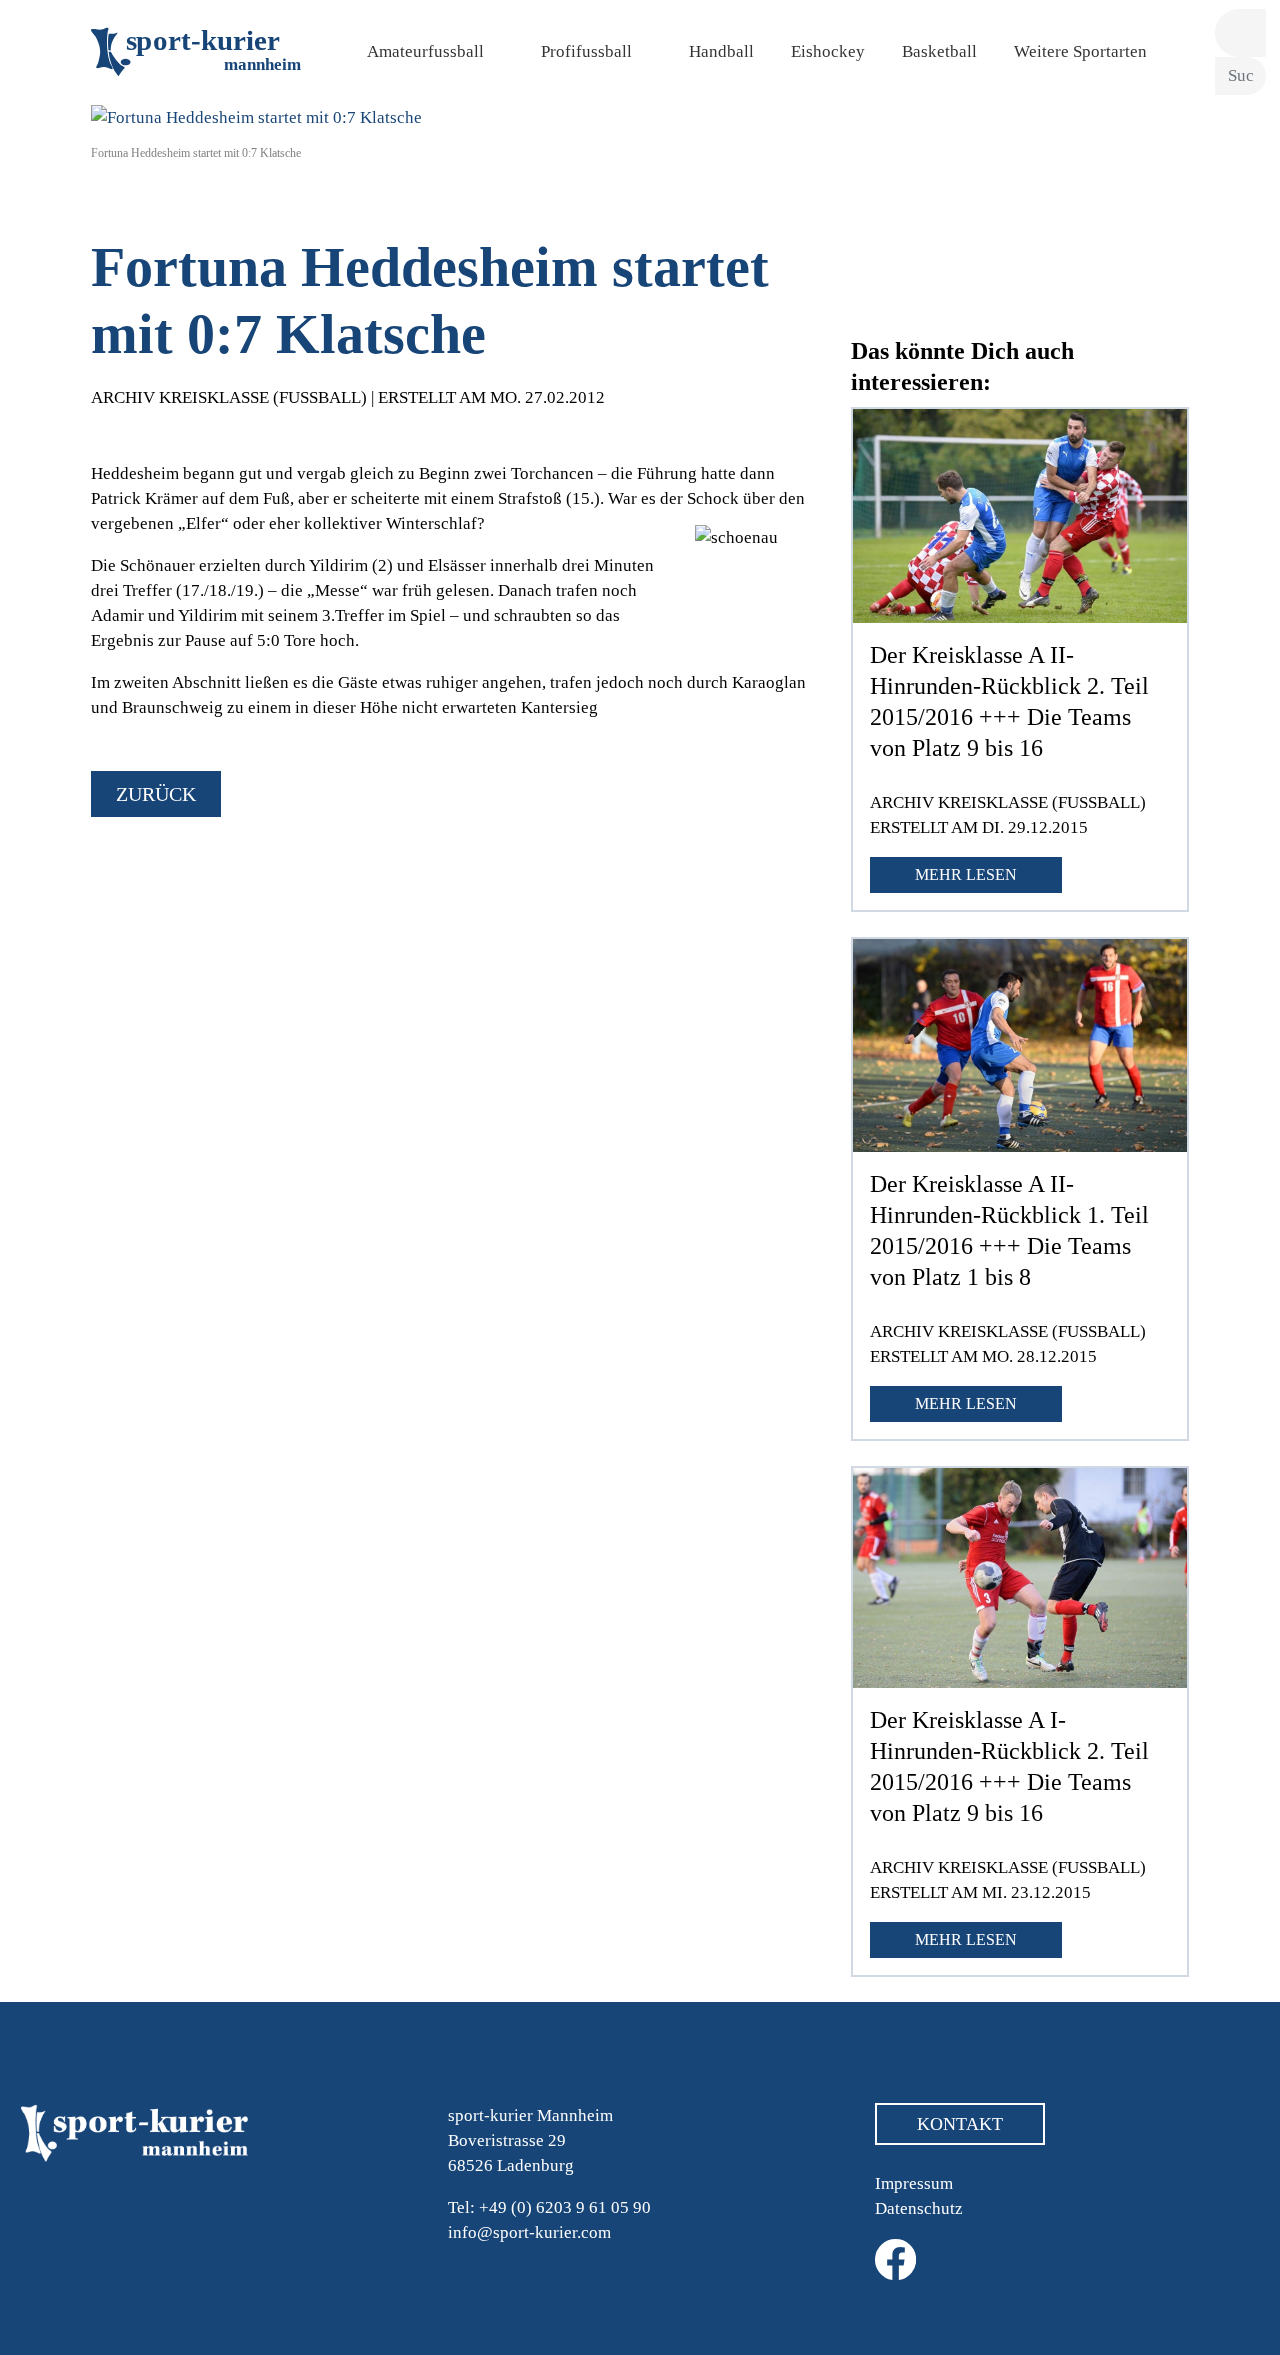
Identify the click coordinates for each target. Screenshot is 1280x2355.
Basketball (939, 51)
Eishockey (828, 51)
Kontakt (960, 2124)
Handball (721, 51)
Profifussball (586, 51)
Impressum (914, 2183)
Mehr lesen (966, 874)
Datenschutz (919, 2208)
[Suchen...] (1240, 33)
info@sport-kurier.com (529, 2232)
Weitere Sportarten (1080, 51)
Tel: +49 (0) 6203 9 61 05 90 (549, 2207)
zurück (156, 794)
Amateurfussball (425, 51)
